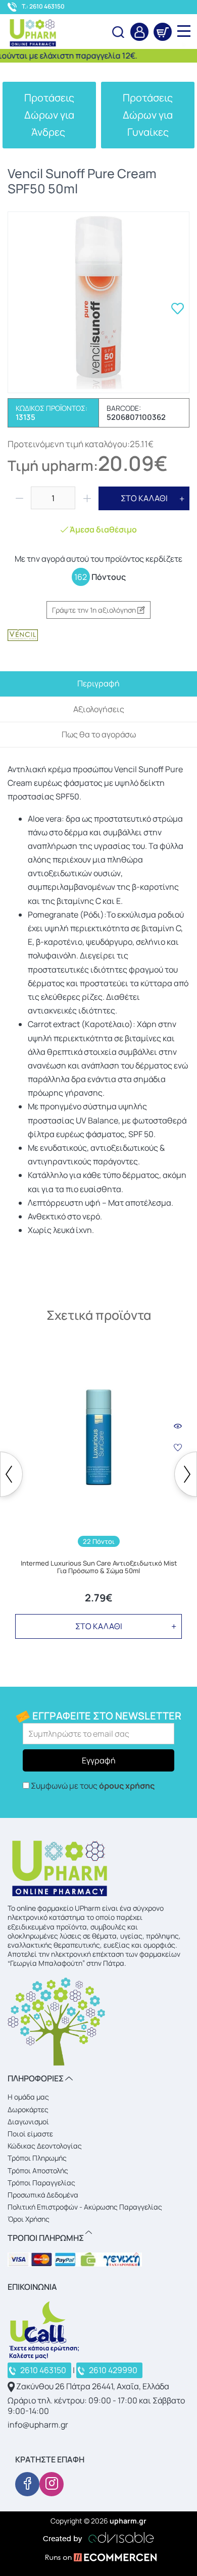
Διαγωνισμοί (28, 2122)
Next (186, 1474)
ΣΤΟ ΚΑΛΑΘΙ (144, 498)
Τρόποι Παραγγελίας (41, 2183)
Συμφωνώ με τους (93, 1786)
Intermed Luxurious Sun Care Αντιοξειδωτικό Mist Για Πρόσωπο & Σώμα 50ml (99, 1567)
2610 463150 (43, 2370)
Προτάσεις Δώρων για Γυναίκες (148, 115)
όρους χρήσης (127, 1786)
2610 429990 (113, 2370)
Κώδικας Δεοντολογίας (45, 2146)
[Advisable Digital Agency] (98, 2536)
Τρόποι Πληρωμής (37, 2158)
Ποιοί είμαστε (30, 2134)
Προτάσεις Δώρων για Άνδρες (49, 115)
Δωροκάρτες (28, 2109)
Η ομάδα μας (28, 2097)
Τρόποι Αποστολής (38, 2170)
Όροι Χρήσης (29, 2219)
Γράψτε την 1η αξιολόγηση (95, 610)
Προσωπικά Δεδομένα (43, 2195)
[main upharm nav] (184, 31)
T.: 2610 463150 (43, 7)
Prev (11, 1474)
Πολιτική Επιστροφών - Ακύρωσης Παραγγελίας (85, 2207)
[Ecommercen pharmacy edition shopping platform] (98, 2559)
